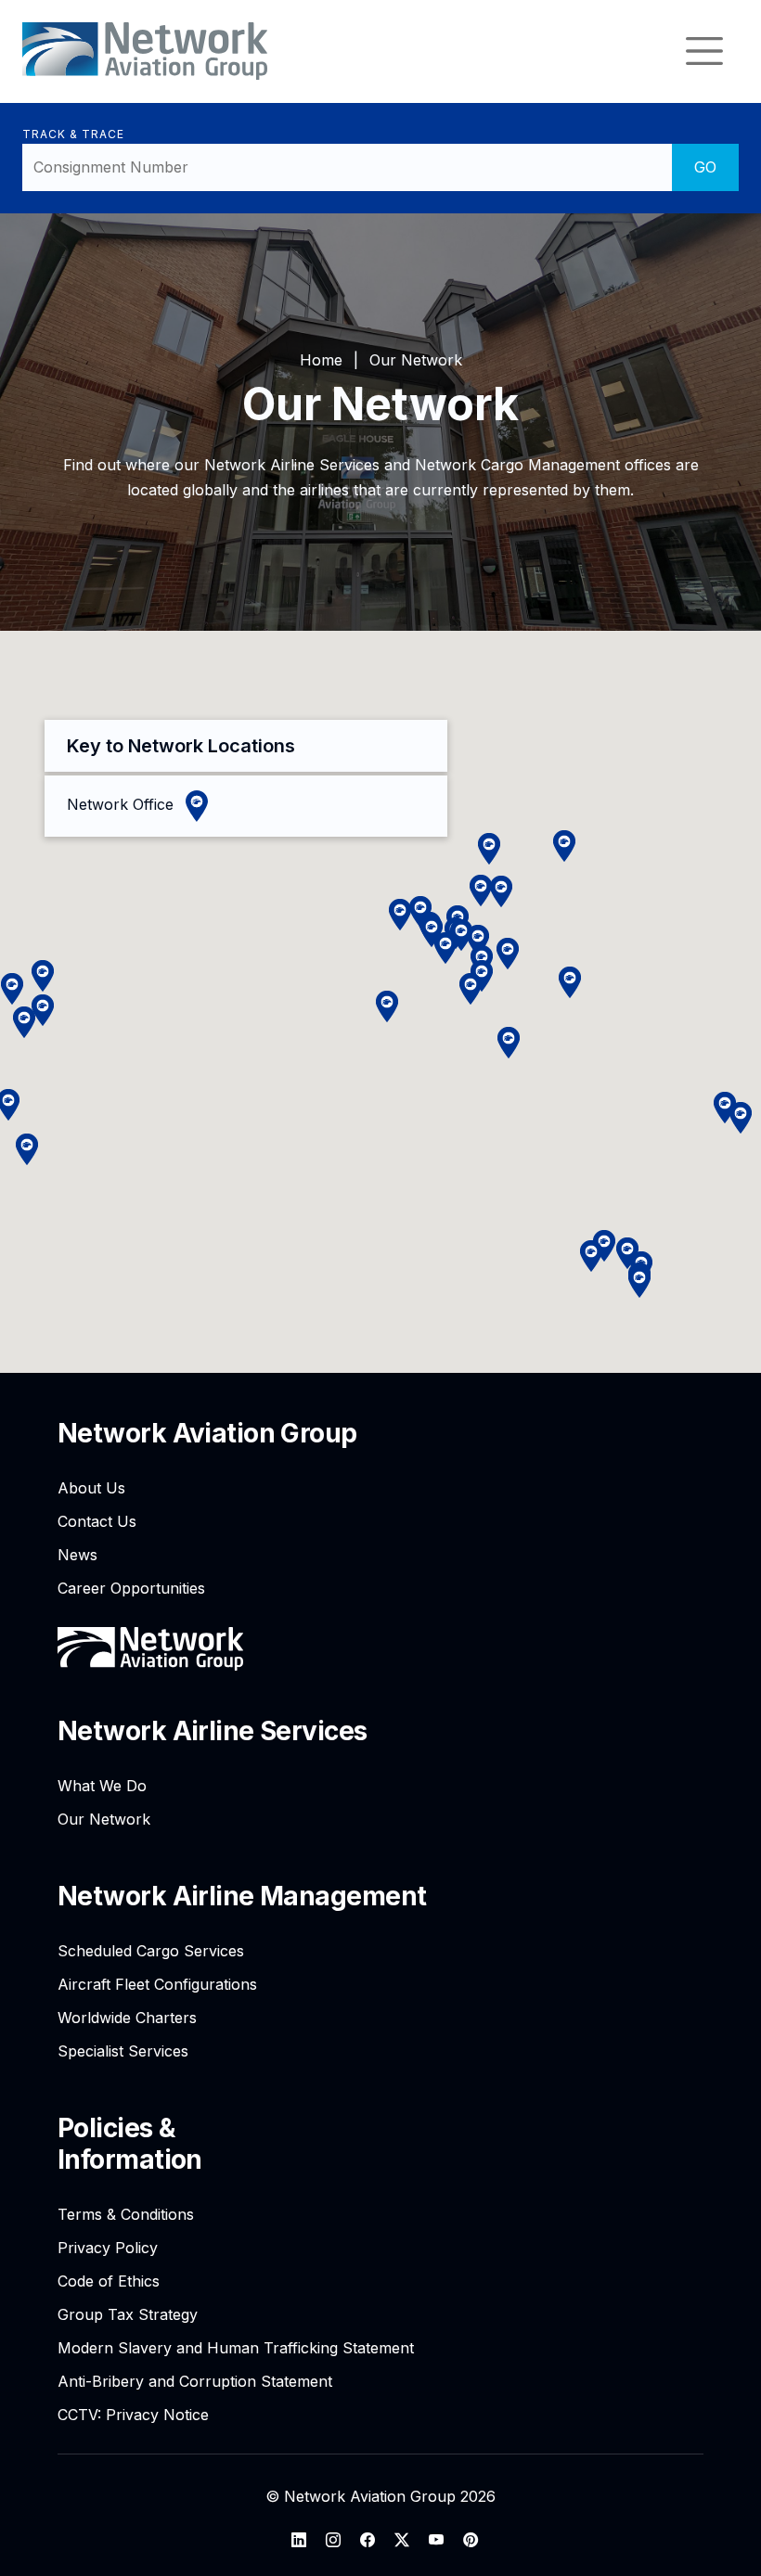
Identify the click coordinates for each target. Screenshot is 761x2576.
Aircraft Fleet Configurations (157, 1984)
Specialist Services (123, 2051)
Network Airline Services (213, 1731)
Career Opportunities (131, 1588)
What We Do (102, 1786)
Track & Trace (73, 134)
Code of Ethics (109, 2281)
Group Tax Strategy (128, 2314)
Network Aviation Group (207, 1433)
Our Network (104, 1819)
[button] (43, 976)
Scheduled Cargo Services (151, 1951)
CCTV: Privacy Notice (133, 2415)
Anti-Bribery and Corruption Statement (195, 2381)
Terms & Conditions (126, 2214)
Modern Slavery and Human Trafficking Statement (236, 2348)
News (77, 1555)
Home (321, 360)
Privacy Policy (108, 2248)
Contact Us (97, 1521)
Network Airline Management (242, 1896)
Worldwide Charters (127, 2018)
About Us (91, 1488)
